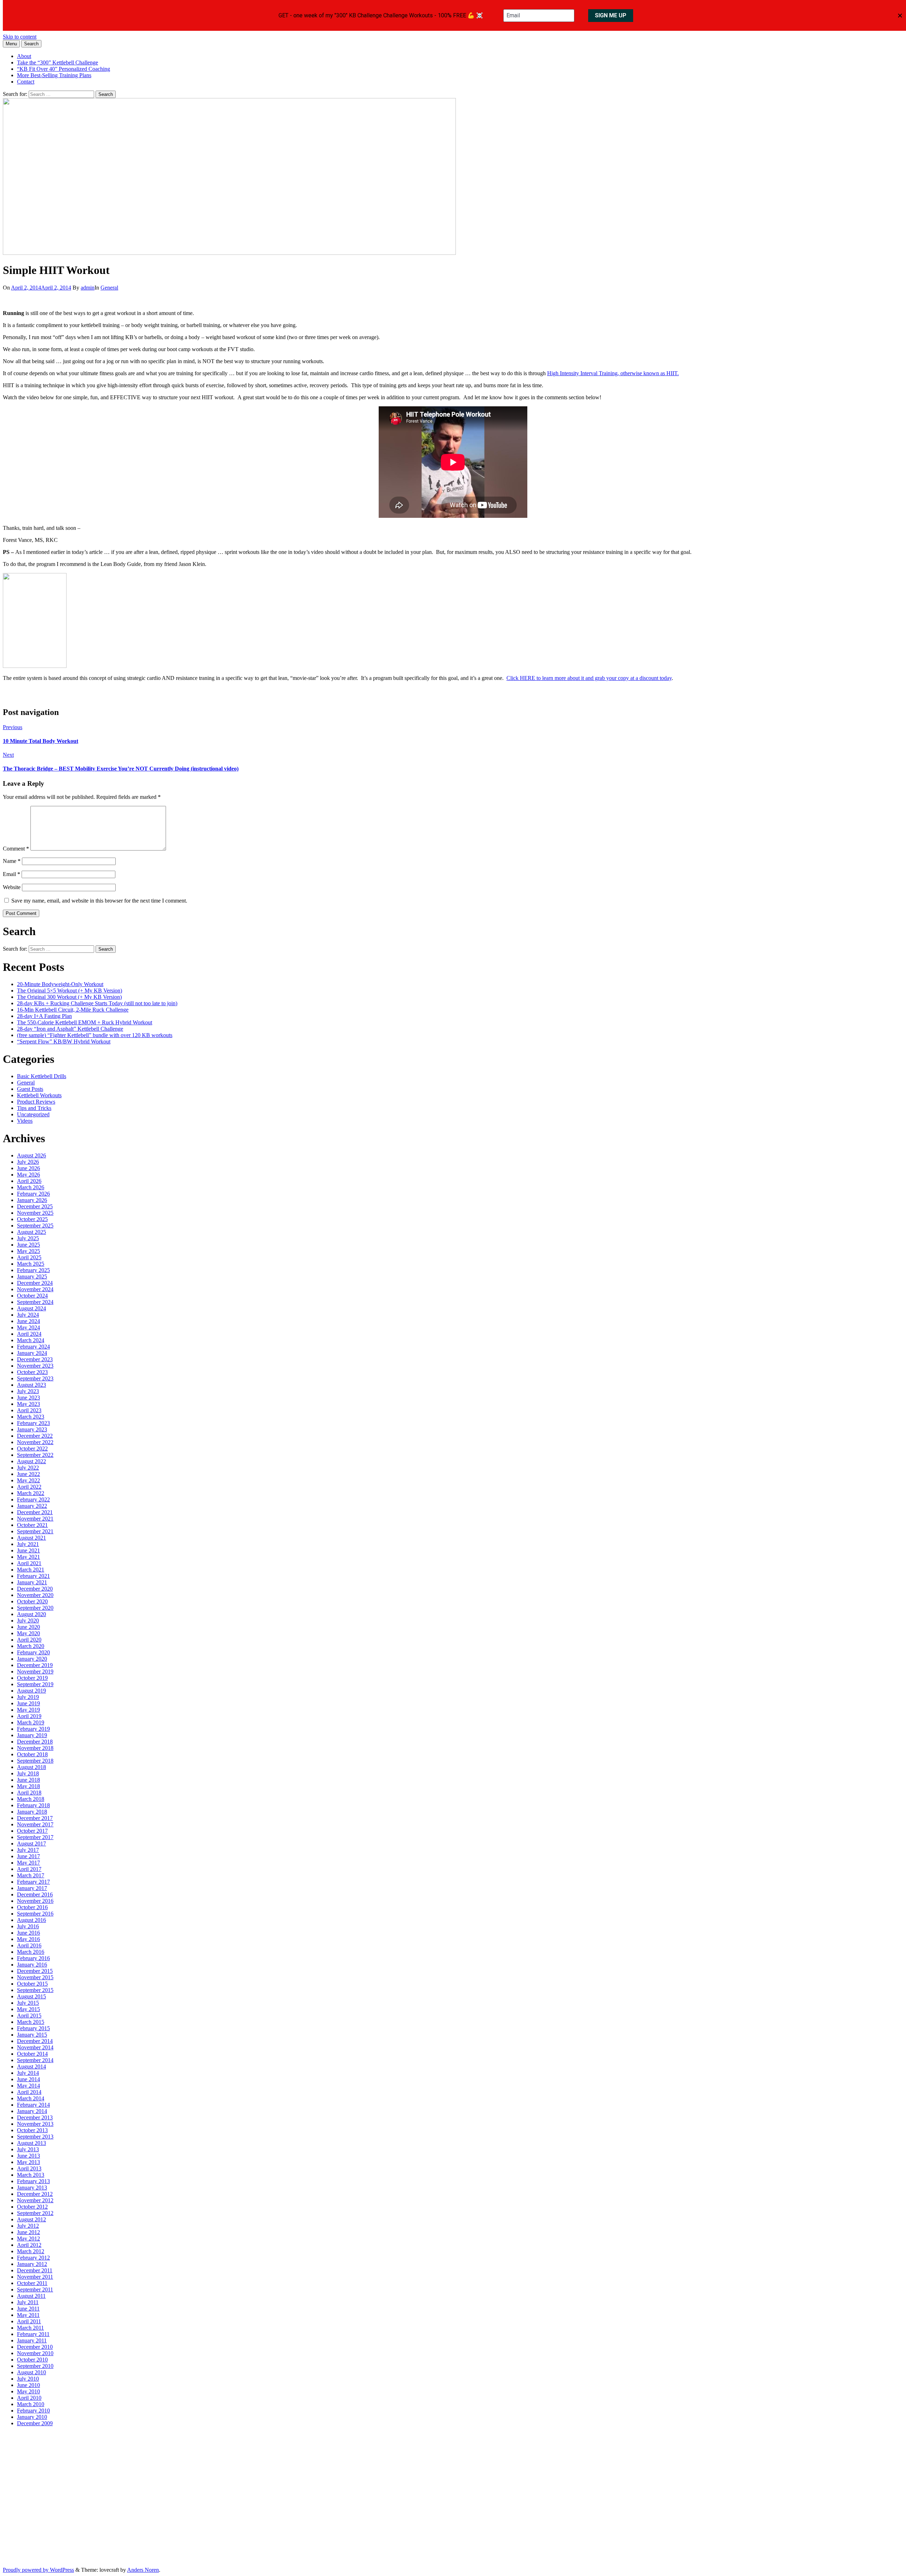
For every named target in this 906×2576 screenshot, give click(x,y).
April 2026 (29, 1181)
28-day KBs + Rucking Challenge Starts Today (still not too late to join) (97, 1003)
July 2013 (28, 2149)
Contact (26, 82)
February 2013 (33, 2181)
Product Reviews (36, 1102)
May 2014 (28, 2086)
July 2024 (28, 1315)
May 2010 (28, 2391)
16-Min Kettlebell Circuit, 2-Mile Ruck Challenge (73, 1010)
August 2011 (31, 2296)
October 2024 (32, 1296)
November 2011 (35, 2277)
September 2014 (35, 2060)
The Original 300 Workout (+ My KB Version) (69, 997)
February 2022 (33, 1499)
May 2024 (28, 1327)
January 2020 (32, 1659)
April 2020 (29, 1640)
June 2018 (28, 1780)
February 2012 (33, 2258)
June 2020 (28, 1627)
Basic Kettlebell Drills (42, 1076)
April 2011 (29, 2321)
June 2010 (28, 2385)
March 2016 (31, 1952)
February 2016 (33, 1958)
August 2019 (31, 1691)
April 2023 (29, 1410)
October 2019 (32, 1678)
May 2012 (28, 2239)
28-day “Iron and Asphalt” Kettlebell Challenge (70, 1029)
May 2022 (28, 1480)
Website (12, 887)
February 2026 (33, 1194)
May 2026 (28, 1175)
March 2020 (31, 1646)
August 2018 (31, 1767)
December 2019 (35, 1665)
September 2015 (35, 1990)
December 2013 (35, 2117)
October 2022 (32, 1449)
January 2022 (32, 1506)
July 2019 (28, 1697)
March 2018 (31, 1799)
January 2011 (32, 2340)
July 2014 (28, 2073)
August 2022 (31, 1461)
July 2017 (28, 1850)
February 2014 (33, 2105)
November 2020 (35, 1595)
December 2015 (35, 1971)
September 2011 (35, 2289)
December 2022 (35, 1436)
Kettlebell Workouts (39, 1095)
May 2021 (28, 1557)
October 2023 (32, 1372)
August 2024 (31, 1308)
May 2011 (28, 2315)
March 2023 (31, 1417)
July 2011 (28, 2302)
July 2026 (28, 1162)
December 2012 (35, 2194)
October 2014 (32, 2054)
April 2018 (29, 1793)
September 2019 (35, 1684)
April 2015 (29, 2016)
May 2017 (28, 1863)
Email (12, 874)
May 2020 (28, 1633)
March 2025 (31, 1264)
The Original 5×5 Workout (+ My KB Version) (70, 991)
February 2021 (33, 1576)
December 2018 (35, 1742)
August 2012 (31, 2219)
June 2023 (28, 1398)
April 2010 (29, 2398)
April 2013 (29, 2168)
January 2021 (32, 1582)
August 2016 (31, 1920)
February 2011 (33, 2334)
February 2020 (33, 1652)
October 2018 (32, 1754)
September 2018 (35, 1761)
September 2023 (35, 1378)
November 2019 (35, 1671)
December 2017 (35, 1818)
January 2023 (32, 1429)
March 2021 (31, 1570)
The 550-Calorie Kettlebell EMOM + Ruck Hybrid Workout (85, 1022)
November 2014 (35, 2047)
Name (12, 861)
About (24, 56)
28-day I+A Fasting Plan (44, 1016)
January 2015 (32, 2035)
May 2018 (28, 1786)
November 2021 (35, 1519)
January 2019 (32, 1735)
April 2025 (29, 1257)
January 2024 (32, 1353)
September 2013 (35, 2137)
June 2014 (28, 2079)
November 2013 (35, 2124)
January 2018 (32, 1812)
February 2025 (33, 1270)
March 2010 (31, 2404)
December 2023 (35, 1359)
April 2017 (29, 1869)
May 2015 (28, 2009)
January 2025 (32, 1276)
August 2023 (31, 1385)
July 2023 (28, 1391)
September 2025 (35, 1226)
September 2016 (35, 1914)
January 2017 (32, 1888)
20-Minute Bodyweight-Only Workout (60, 984)
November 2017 (35, 1824)
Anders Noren (143, 2570)
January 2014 (32, 2111)
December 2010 (35, 2347)
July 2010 (28, 2379)
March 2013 (31, 2175)
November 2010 (35, 2353)
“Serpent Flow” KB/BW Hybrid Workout (64, 1041)
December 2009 (35, 2423)
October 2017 (32, 1831)
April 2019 (29, 1716)
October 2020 (32, 1601)
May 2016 (28, 1939)
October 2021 (32, 1525)
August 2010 (31, 2372)
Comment (16, 849)
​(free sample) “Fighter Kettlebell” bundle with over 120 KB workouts (95, 1035)
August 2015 (31, 1996)
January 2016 (32, 1965)
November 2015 (35, 1977)
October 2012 (32, 2207)
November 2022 (35, 1442)
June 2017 (28, 1856)
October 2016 (32, 1907)
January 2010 (32, 2417)
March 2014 (31, 2098)
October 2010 (32, 2360)
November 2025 (35, 1213)
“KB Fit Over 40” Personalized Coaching (64, 69)
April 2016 (29, 1945)
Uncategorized (33, 1114)
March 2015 (31, 2022)
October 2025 (32, 1219)
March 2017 (31, 1875)
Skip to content (20, 37)
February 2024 (33, 1347)
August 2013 (31, 2143)
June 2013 (28, 2156)
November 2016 (35, 1901)
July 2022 (28, 1468)
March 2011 (30, 2328)
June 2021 (28, 1550)
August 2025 (31, 1232)
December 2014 (35, 2041)
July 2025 (28, 1238)
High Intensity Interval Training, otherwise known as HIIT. (613, 373)
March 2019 (31, 1722)
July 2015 (28, 2003)
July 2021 (28, 1544)
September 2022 (35, 1455)
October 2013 (32, 2130)
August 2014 (31, 2066)
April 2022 (29, 1487)
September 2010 (35, 2366)
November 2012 (35, 2200)
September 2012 (35, 2213)
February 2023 (33, 1423)
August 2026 (31, 1155)
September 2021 (35, 1531)
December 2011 (35, 2270)
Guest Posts (30, 1089)
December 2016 (35, 1894)
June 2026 (28, 1168)
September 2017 (35, 1837)
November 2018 (35, 1748)
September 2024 (35, 1302)
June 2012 (28, 2232)
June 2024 (28, 1321)
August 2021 (31, 1538)
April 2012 (29, 2245)
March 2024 (31, 1340)
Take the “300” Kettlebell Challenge (58, 62)
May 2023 (28, 1404)
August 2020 (31, 1614)
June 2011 (28, 2309)
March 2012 (31, 2251)
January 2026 (32, 1200)
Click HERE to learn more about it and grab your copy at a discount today (589, 678)
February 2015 (33, 2028)
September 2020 (35, 1608)
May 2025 (28, 1251)
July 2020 (28, 1621)
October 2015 (32, 1984)
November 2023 (35, 1366)
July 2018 (28, 1773)
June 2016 (28, 1933)
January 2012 (32, 2264)
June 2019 (28, 1703)
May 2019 (28, 1710)
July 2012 (28, 2226)
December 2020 (35, 1589)
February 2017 (33, 1882)
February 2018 (33, 1805)
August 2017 (31, 1844)
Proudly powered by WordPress (38, 2570)
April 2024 (29, 1334)
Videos (25, 1121)
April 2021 (29, 1563)
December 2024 (35, 1283)
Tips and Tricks (34, 1108)
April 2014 (29, 2092)
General (109, 288)
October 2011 (32, 2283)
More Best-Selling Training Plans (54, 75)
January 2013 (32, 2188)
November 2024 (35, 1289)
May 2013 (28, 2162)
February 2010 (33, 2411)
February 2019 (33, 1729)
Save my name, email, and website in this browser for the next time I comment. (99, 901)
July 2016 (28, 1926)
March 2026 (31, 1187)
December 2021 (35, 1512)
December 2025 (35, 1206)
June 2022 (28, 1474)
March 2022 (31, 1493)
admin (88, 288)
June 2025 (28, 1245)
